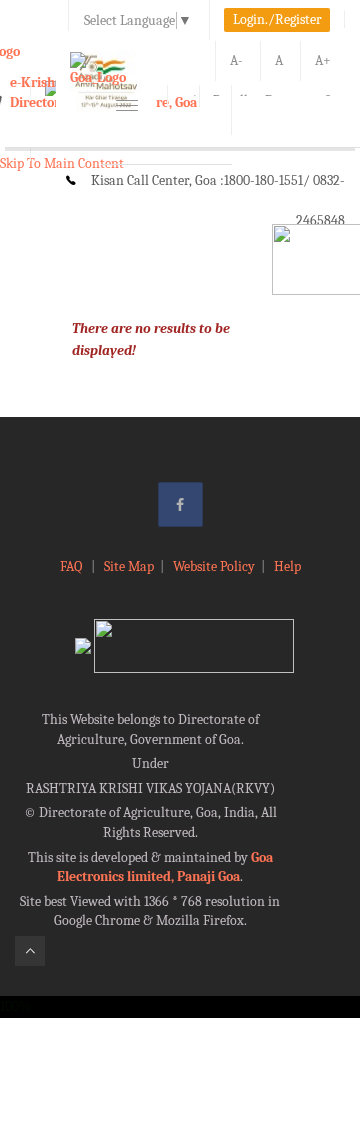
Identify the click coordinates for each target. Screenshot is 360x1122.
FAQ (72, 566)
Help (287, 566)
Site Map (129, 566)
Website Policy (214, 566)
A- (236, 60)
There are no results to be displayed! (151, 339)
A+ (323, 60)
